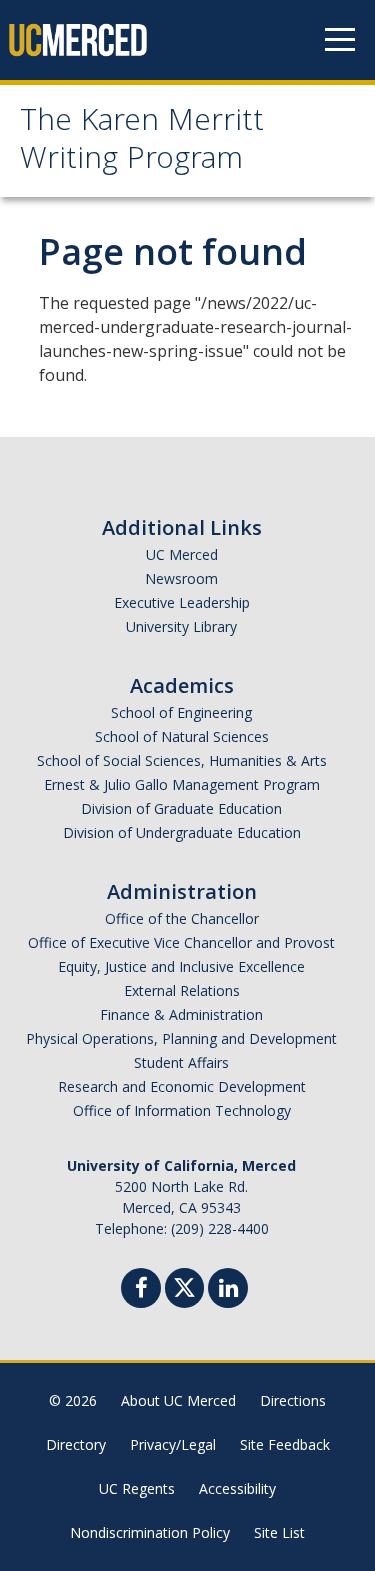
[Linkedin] (228, 1290)
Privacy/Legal (173, 1444)
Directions (293, 1400)
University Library (181, 626)
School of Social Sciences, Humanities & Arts (182, 760)
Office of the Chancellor (182, 918)
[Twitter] (184, 1285)
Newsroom (181, 578)
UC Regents (137, 1488)
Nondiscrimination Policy (150, 1532)
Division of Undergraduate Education (182, 832)
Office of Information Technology (182, 1110)
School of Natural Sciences (182, 736)
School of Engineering (181, 712)
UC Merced (182, 554)
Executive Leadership (182, 602)
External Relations (182, 990)
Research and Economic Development (182, 1086)
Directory (76, 1444)
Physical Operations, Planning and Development (181, 1038)
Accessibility (237, 1488)
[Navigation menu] (340, 40)
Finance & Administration (181, 1014)
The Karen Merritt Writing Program (142, 142)
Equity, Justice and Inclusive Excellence (181, 966)
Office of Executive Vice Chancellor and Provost (181, 942)
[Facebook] (141, 1290)
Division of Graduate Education (181, 808)
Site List (279, 1532)
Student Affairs (181, 1062)
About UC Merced (178, 1400)
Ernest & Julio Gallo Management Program (182, 784)
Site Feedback (285, 1444)
